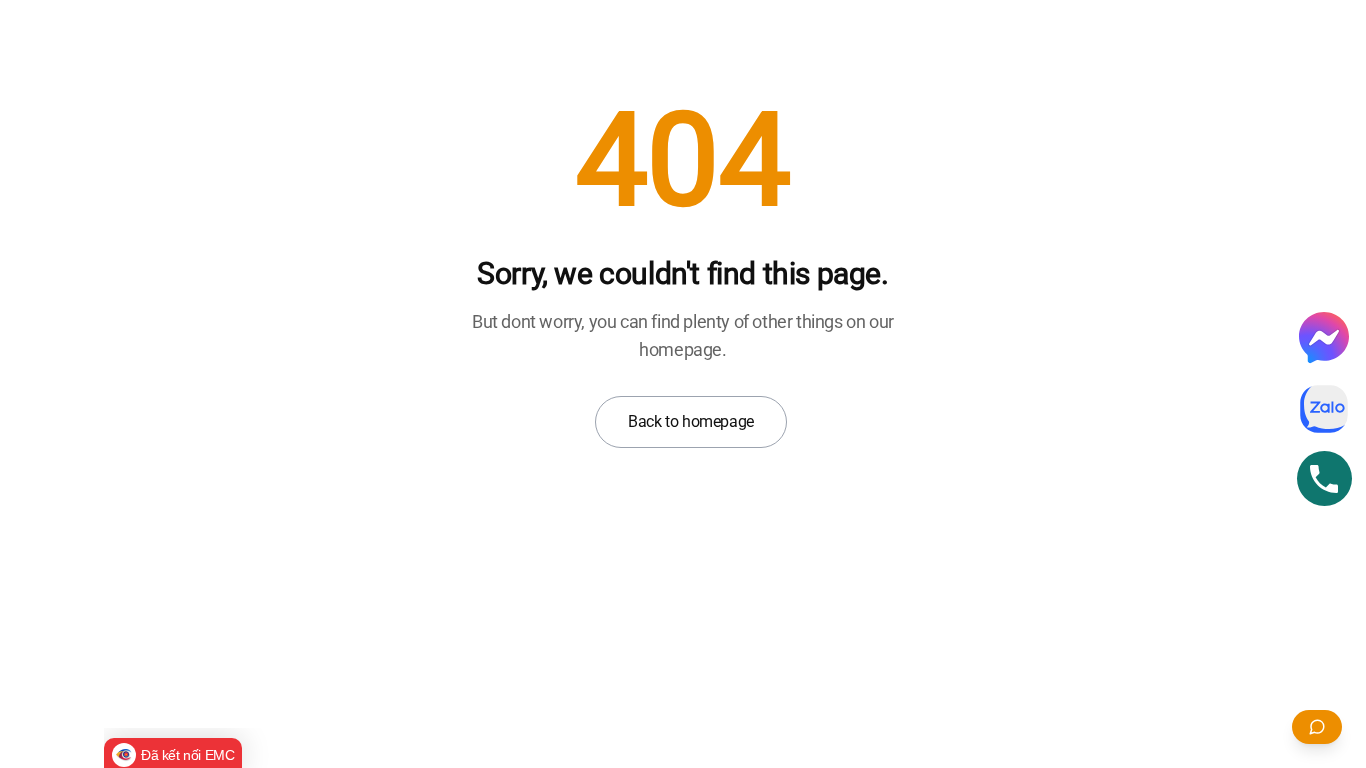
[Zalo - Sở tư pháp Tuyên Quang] (1324, 409)
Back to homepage (691, 421)
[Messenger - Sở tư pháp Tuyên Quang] (1324, 337)
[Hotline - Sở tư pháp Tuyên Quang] (1324, 478)
